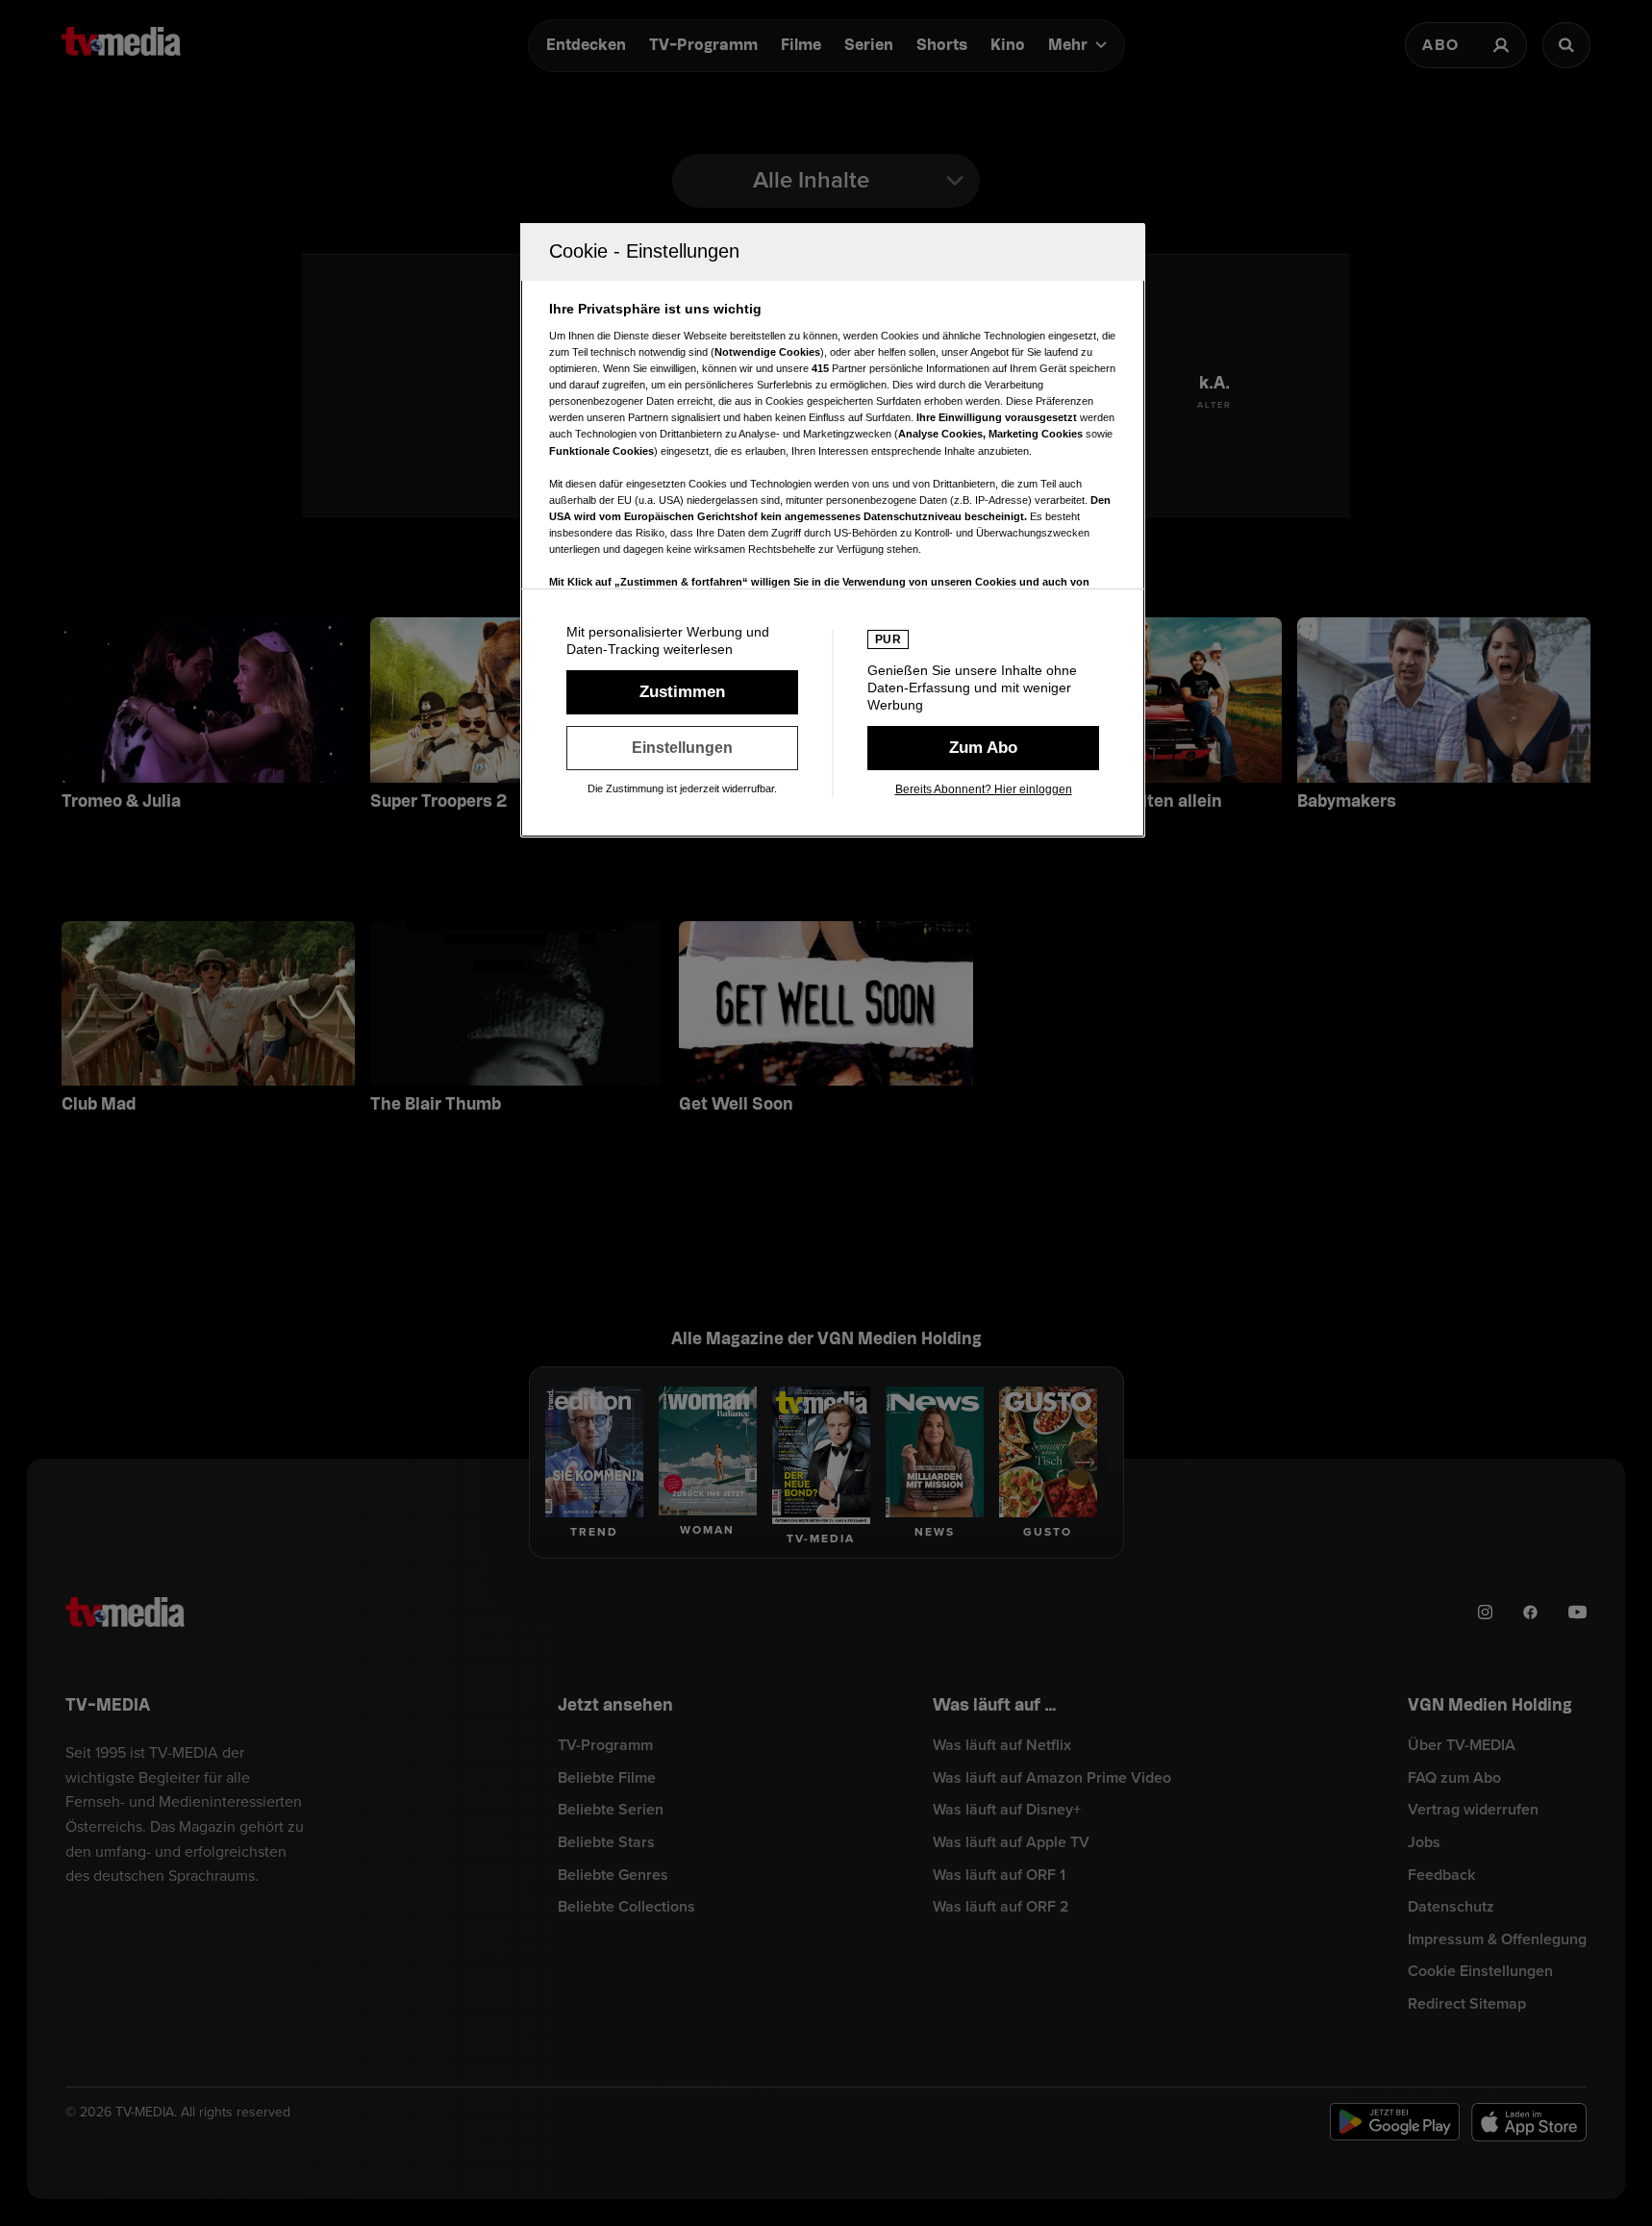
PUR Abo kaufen (983, 748)
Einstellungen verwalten (682, 748)
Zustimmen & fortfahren (682, 692)
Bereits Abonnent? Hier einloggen (984, 789)
